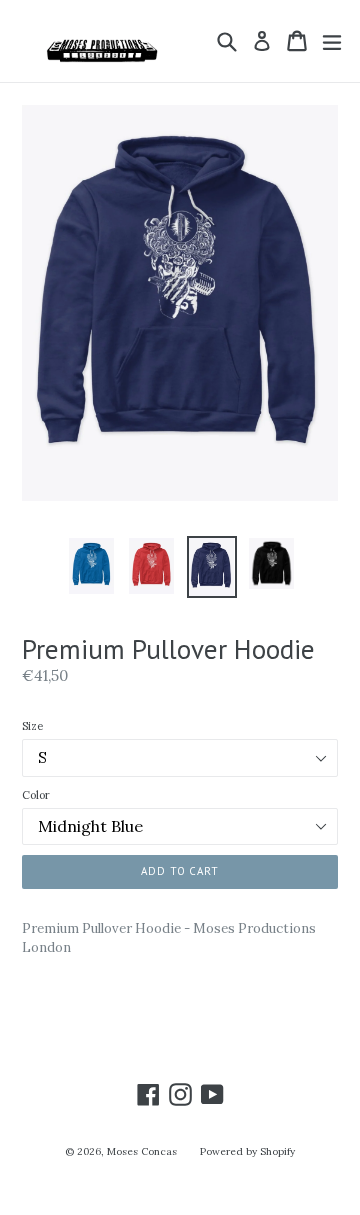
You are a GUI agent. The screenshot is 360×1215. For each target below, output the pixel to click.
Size (32, 726)
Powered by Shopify (247, 1151)
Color (36, 795)
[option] (92, 566)
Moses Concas (142, 1151)
